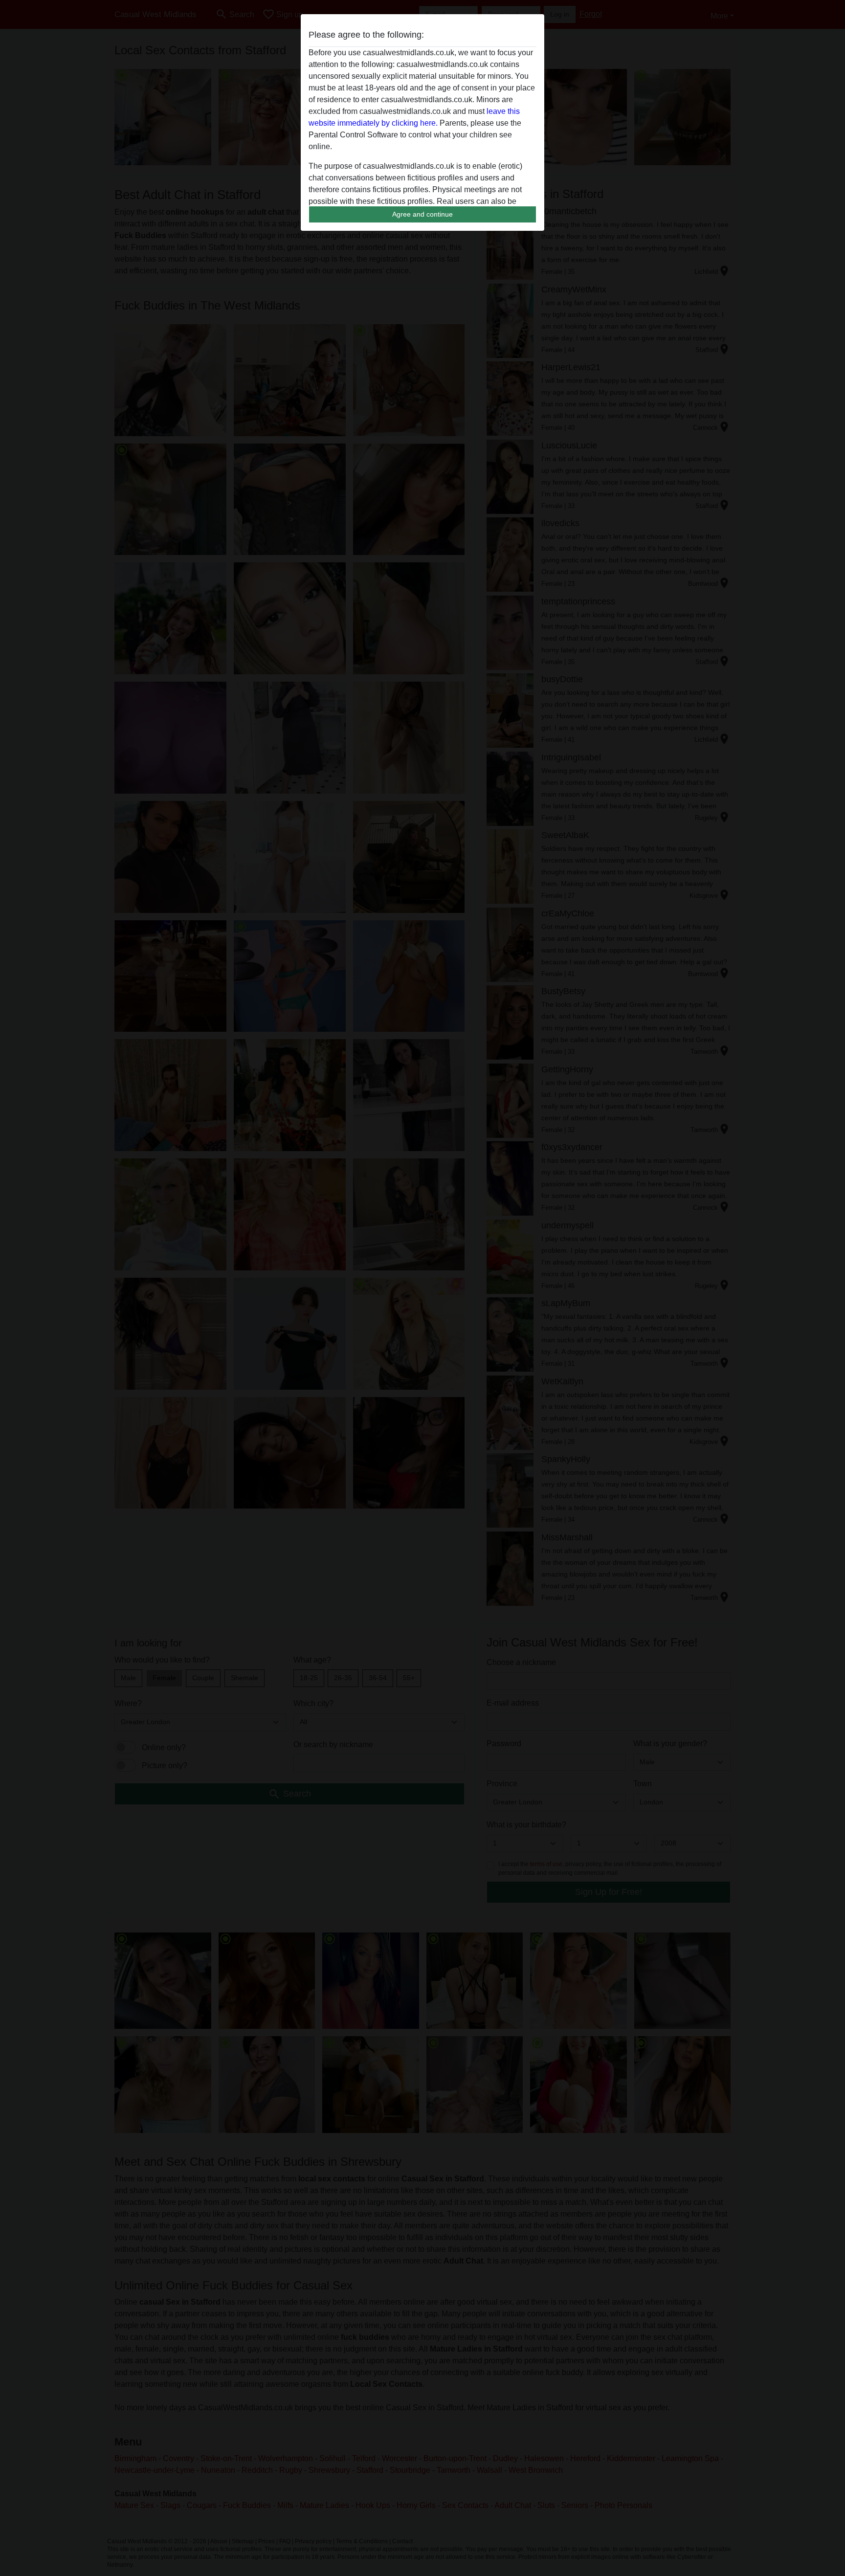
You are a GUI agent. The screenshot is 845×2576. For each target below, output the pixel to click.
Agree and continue (422, 214)
